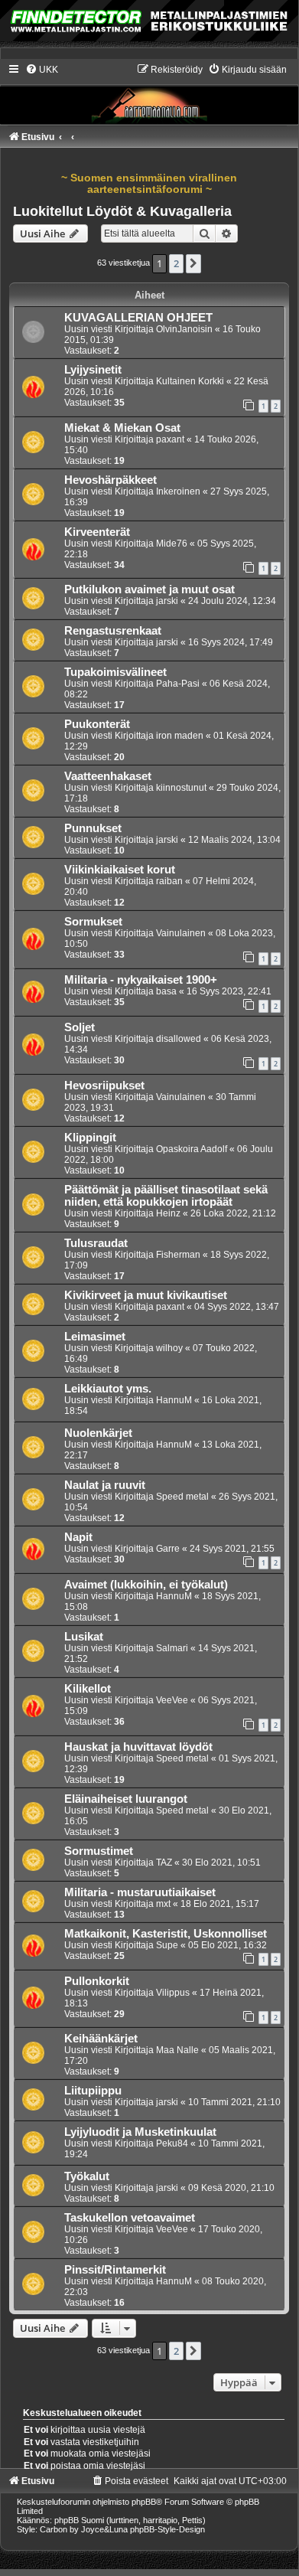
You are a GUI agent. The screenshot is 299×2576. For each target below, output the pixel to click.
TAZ (164, 1863)
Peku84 (172, 2143)
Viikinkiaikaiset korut (120, 870)
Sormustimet (99, 1851)
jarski (167, 601)
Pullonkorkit (97, 1981)
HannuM (174, 1400)
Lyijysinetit (93, 370)
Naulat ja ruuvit (105, 1485)
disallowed (179, 1039)
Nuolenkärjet (98, 1433)
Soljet (80, 1027)
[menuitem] (42, 70)
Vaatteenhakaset (108, 776)
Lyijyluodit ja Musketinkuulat (140, 2132)
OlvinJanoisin (184, 329)
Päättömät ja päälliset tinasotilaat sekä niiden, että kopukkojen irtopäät (166, 1196)
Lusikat (84, 1637)
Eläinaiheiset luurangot (126, 1799)
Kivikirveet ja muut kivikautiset (146, 1295)
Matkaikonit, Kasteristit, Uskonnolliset (166, 1934)
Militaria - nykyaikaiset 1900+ (141, 980)
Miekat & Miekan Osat (122, 428)
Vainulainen (181, 933)
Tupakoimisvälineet (115, 672)
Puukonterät (97, 724)
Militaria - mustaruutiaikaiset (140, 1892)
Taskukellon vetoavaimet (130, 2218)
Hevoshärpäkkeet (110, 480)
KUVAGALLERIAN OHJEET (138, 318)
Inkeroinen (178, 491)
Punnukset (93, 828)
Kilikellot (88, 1689)
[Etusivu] (149, 93)
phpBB (144, 2502)
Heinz (168, 1213)
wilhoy (169, 1348)
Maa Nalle (177, 2050)
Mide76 (172, 544)
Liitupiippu (93, 2091)
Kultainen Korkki (190, 381)
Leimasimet (95, 1337)
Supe (167, 1945)
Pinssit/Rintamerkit (115, 2270)
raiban (169, 881)
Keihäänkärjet (101, 2039)
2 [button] (176, 263)
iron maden (180, 736)
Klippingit (90, 1138)
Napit (78, 1537)
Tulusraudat (96, 1243)
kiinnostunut (181, 788)
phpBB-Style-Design (167, 2529)
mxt (163, 1904)
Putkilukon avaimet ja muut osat (149, 589)
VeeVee (172, 1700)
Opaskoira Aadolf (192, 1149)
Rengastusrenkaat (113, 631)
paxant (170, 439)
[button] (193, 263)
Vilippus (173, 1993)
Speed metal (182, 1497)
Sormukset (93, 922)
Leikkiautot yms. (108, 1389)
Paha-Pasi (178, 684)
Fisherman (178, 1255)
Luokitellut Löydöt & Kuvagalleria (122, 211)
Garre (168, 1549)
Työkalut (87, 2176)
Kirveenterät (97, 532)
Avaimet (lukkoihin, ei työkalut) (146, 1585)
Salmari (172, 1648)
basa (166, 991)
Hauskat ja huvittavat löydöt (138, 1747)
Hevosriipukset (104, 1086)
